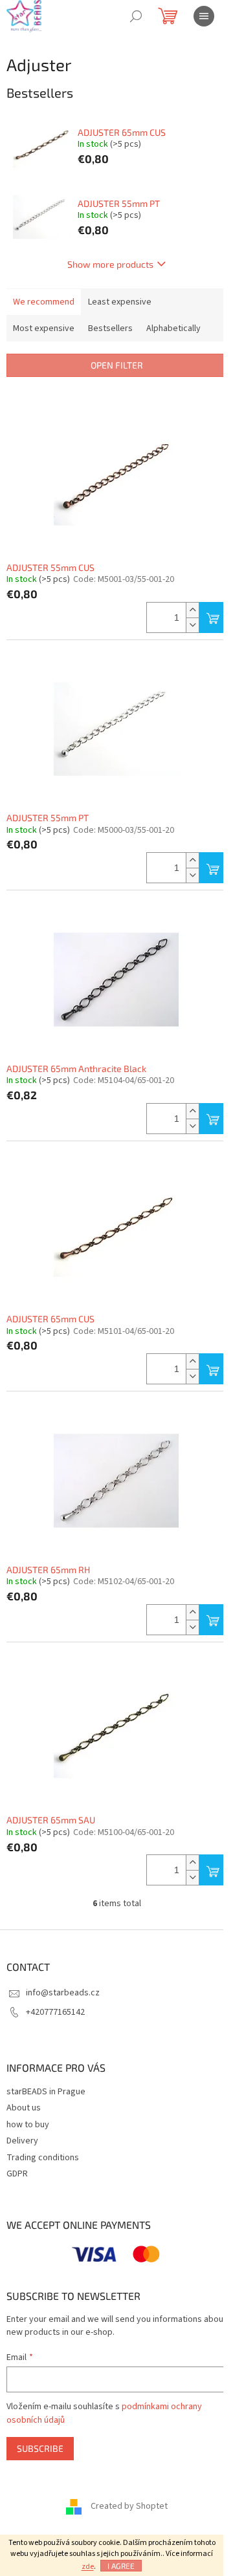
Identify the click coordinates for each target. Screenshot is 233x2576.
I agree (121, 2566)
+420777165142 (55, 2012)
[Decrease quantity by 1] (192, 625)
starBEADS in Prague (46, 2092)
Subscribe (40, 2448)
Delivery (22, 2141)
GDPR (17, 2174)
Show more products (110, 264)
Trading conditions (43, 2158)
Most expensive (44, 328)
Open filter (117, 365)
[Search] (136, 16)
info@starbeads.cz (63, 1993)
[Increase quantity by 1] (192, 610)
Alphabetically (173, 328)
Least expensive (120, 302)
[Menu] (204, 16)
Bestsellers (110, 328)
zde (88, 2567)
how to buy (28, 2125)
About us (24, 2108)
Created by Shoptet (129, 2506)
